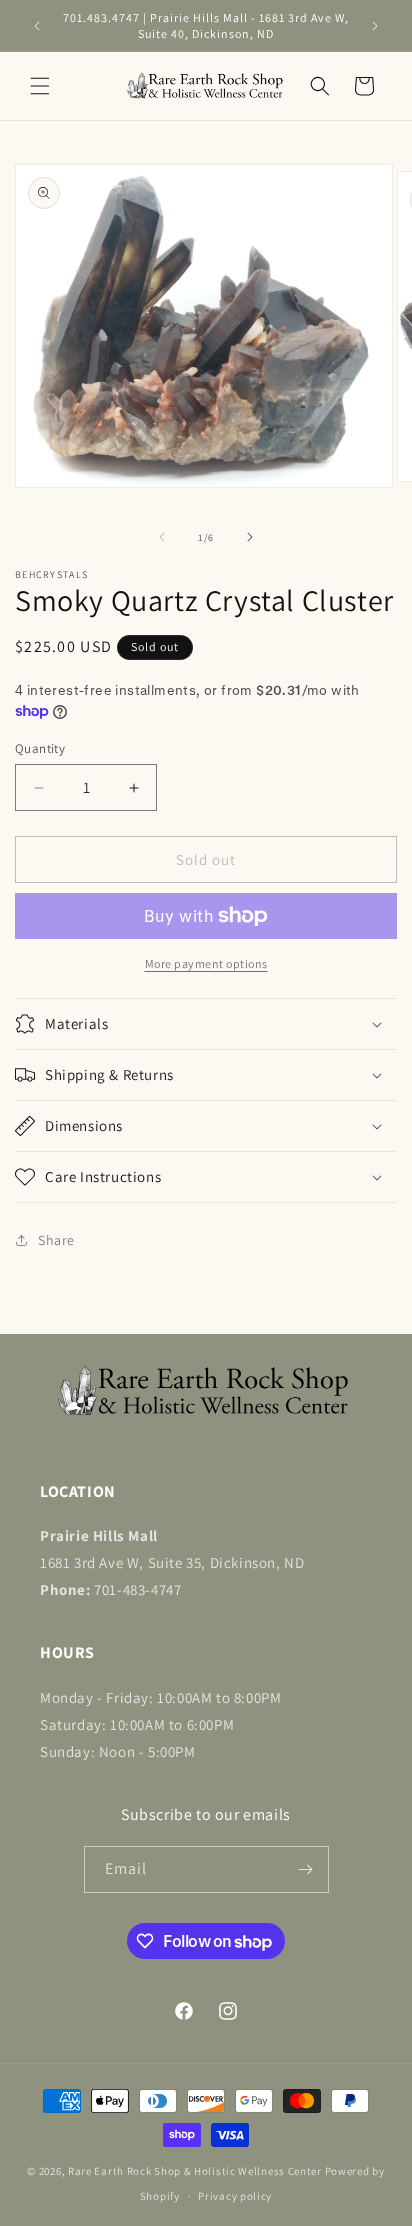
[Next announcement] (375, 26)
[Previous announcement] (37, 26)
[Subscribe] (306, 1869)
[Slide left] (162, 537)
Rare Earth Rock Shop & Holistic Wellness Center (195, 2171)
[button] (40, 86)
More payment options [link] (206, 963)
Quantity (40, 748)
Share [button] (56, 1240)
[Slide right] (250, 537)
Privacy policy (235, 2196)
